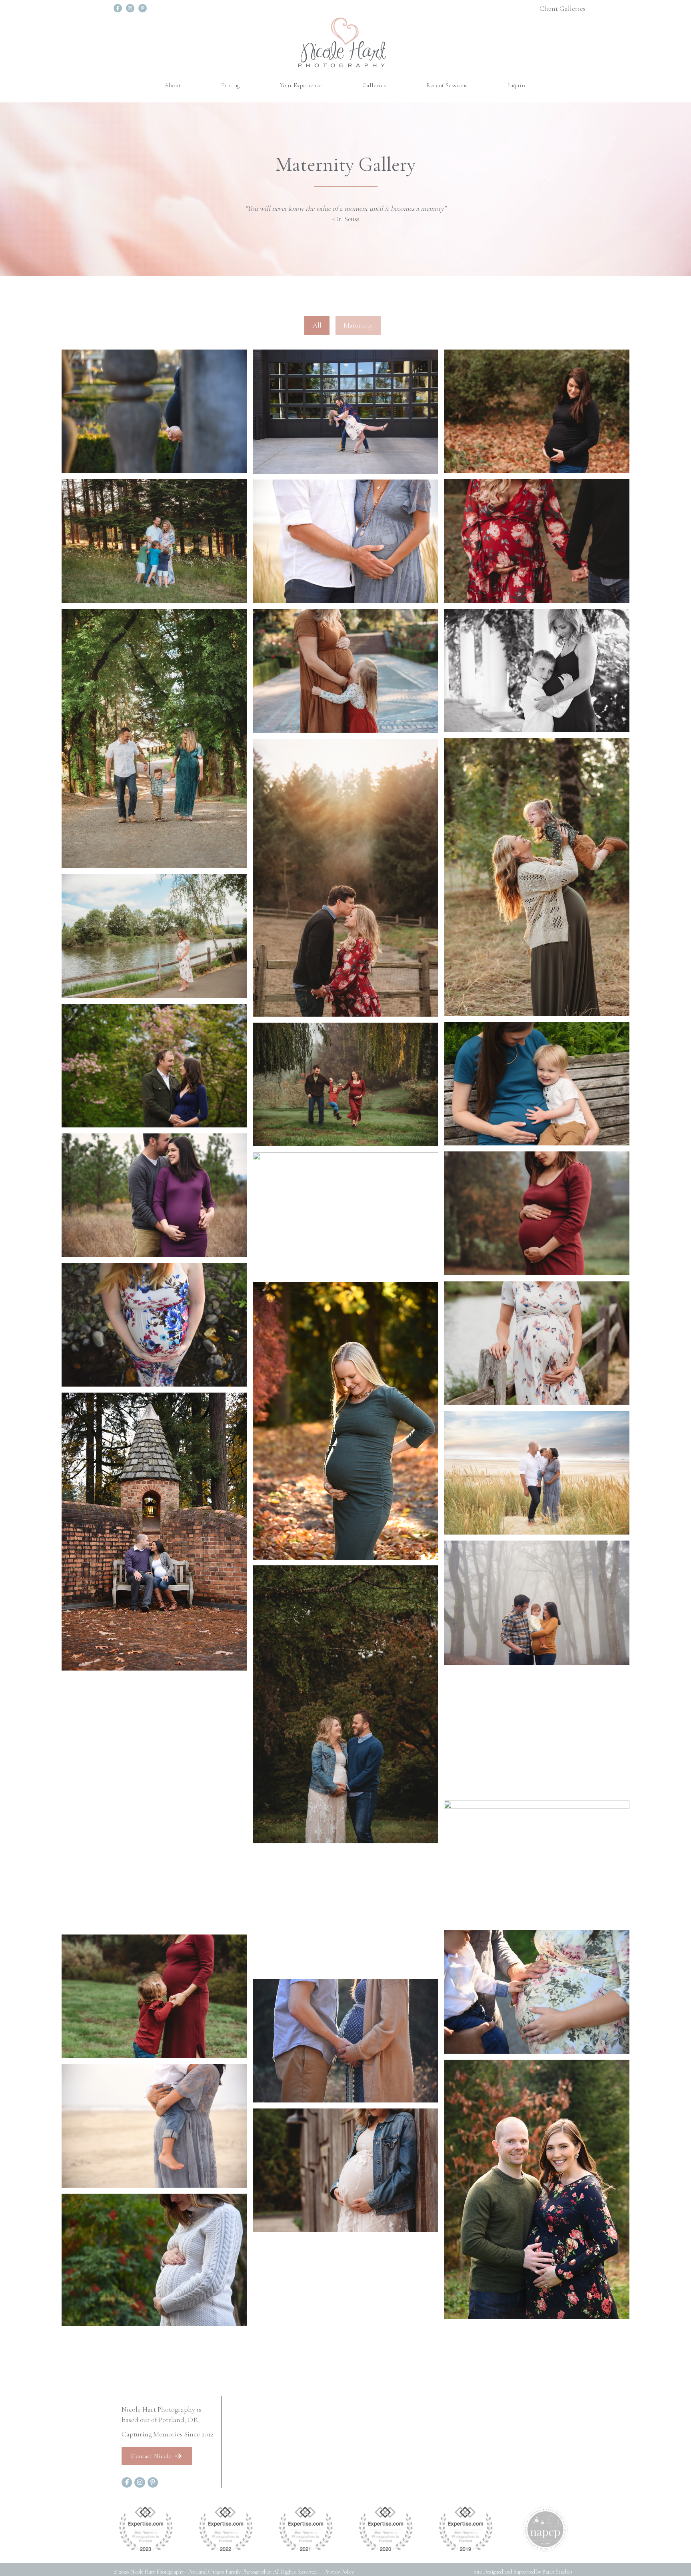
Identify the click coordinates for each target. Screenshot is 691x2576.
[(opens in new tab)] (146, 2528)
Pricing (230, 85)
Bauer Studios (557, 2572)
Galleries (374, 85)
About (173, 85)
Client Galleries (562, 8)
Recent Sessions (447, 85)
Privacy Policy (339, 2572)
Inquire (517, 85)
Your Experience (301, 85)
